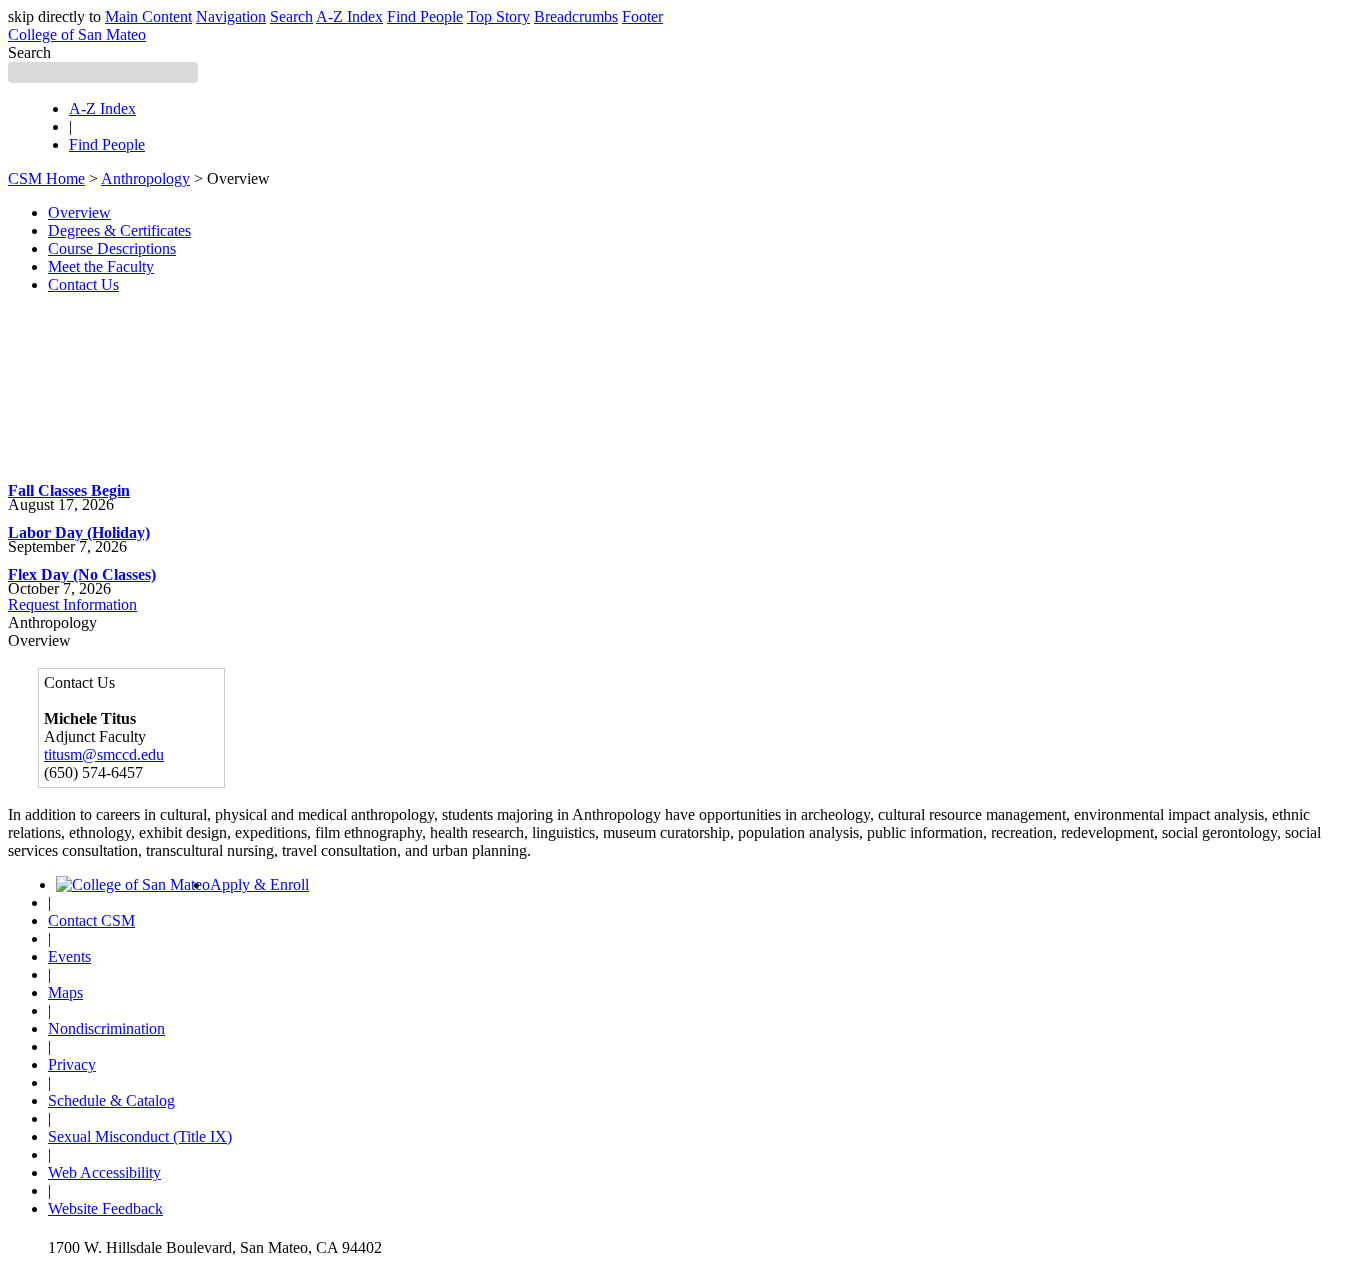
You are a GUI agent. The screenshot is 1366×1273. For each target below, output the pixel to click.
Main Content (148, 16)
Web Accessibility (104, 1172)
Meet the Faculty (101, 266)
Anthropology (145, 178)
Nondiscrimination (106, 1028)
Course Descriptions (112, 248)
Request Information (72, 604)
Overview (79, 212)
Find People (425, 16)
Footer (642, 16)
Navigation (231, 16)
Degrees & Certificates (119, 230)
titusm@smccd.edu (104, 754)
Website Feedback (105, 1208)
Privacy (72, 1064)
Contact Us (83, 284)
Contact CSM (91, 920)
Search (291, 16)
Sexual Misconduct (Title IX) (140, 1136)
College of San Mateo (77, 34)
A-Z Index (349, 16)
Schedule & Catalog (111, 1100)
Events (69, 956)
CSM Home (46, 178)
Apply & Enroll (259, 884)
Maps (65, 992)
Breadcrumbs (576, 16)
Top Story (498, 16)
